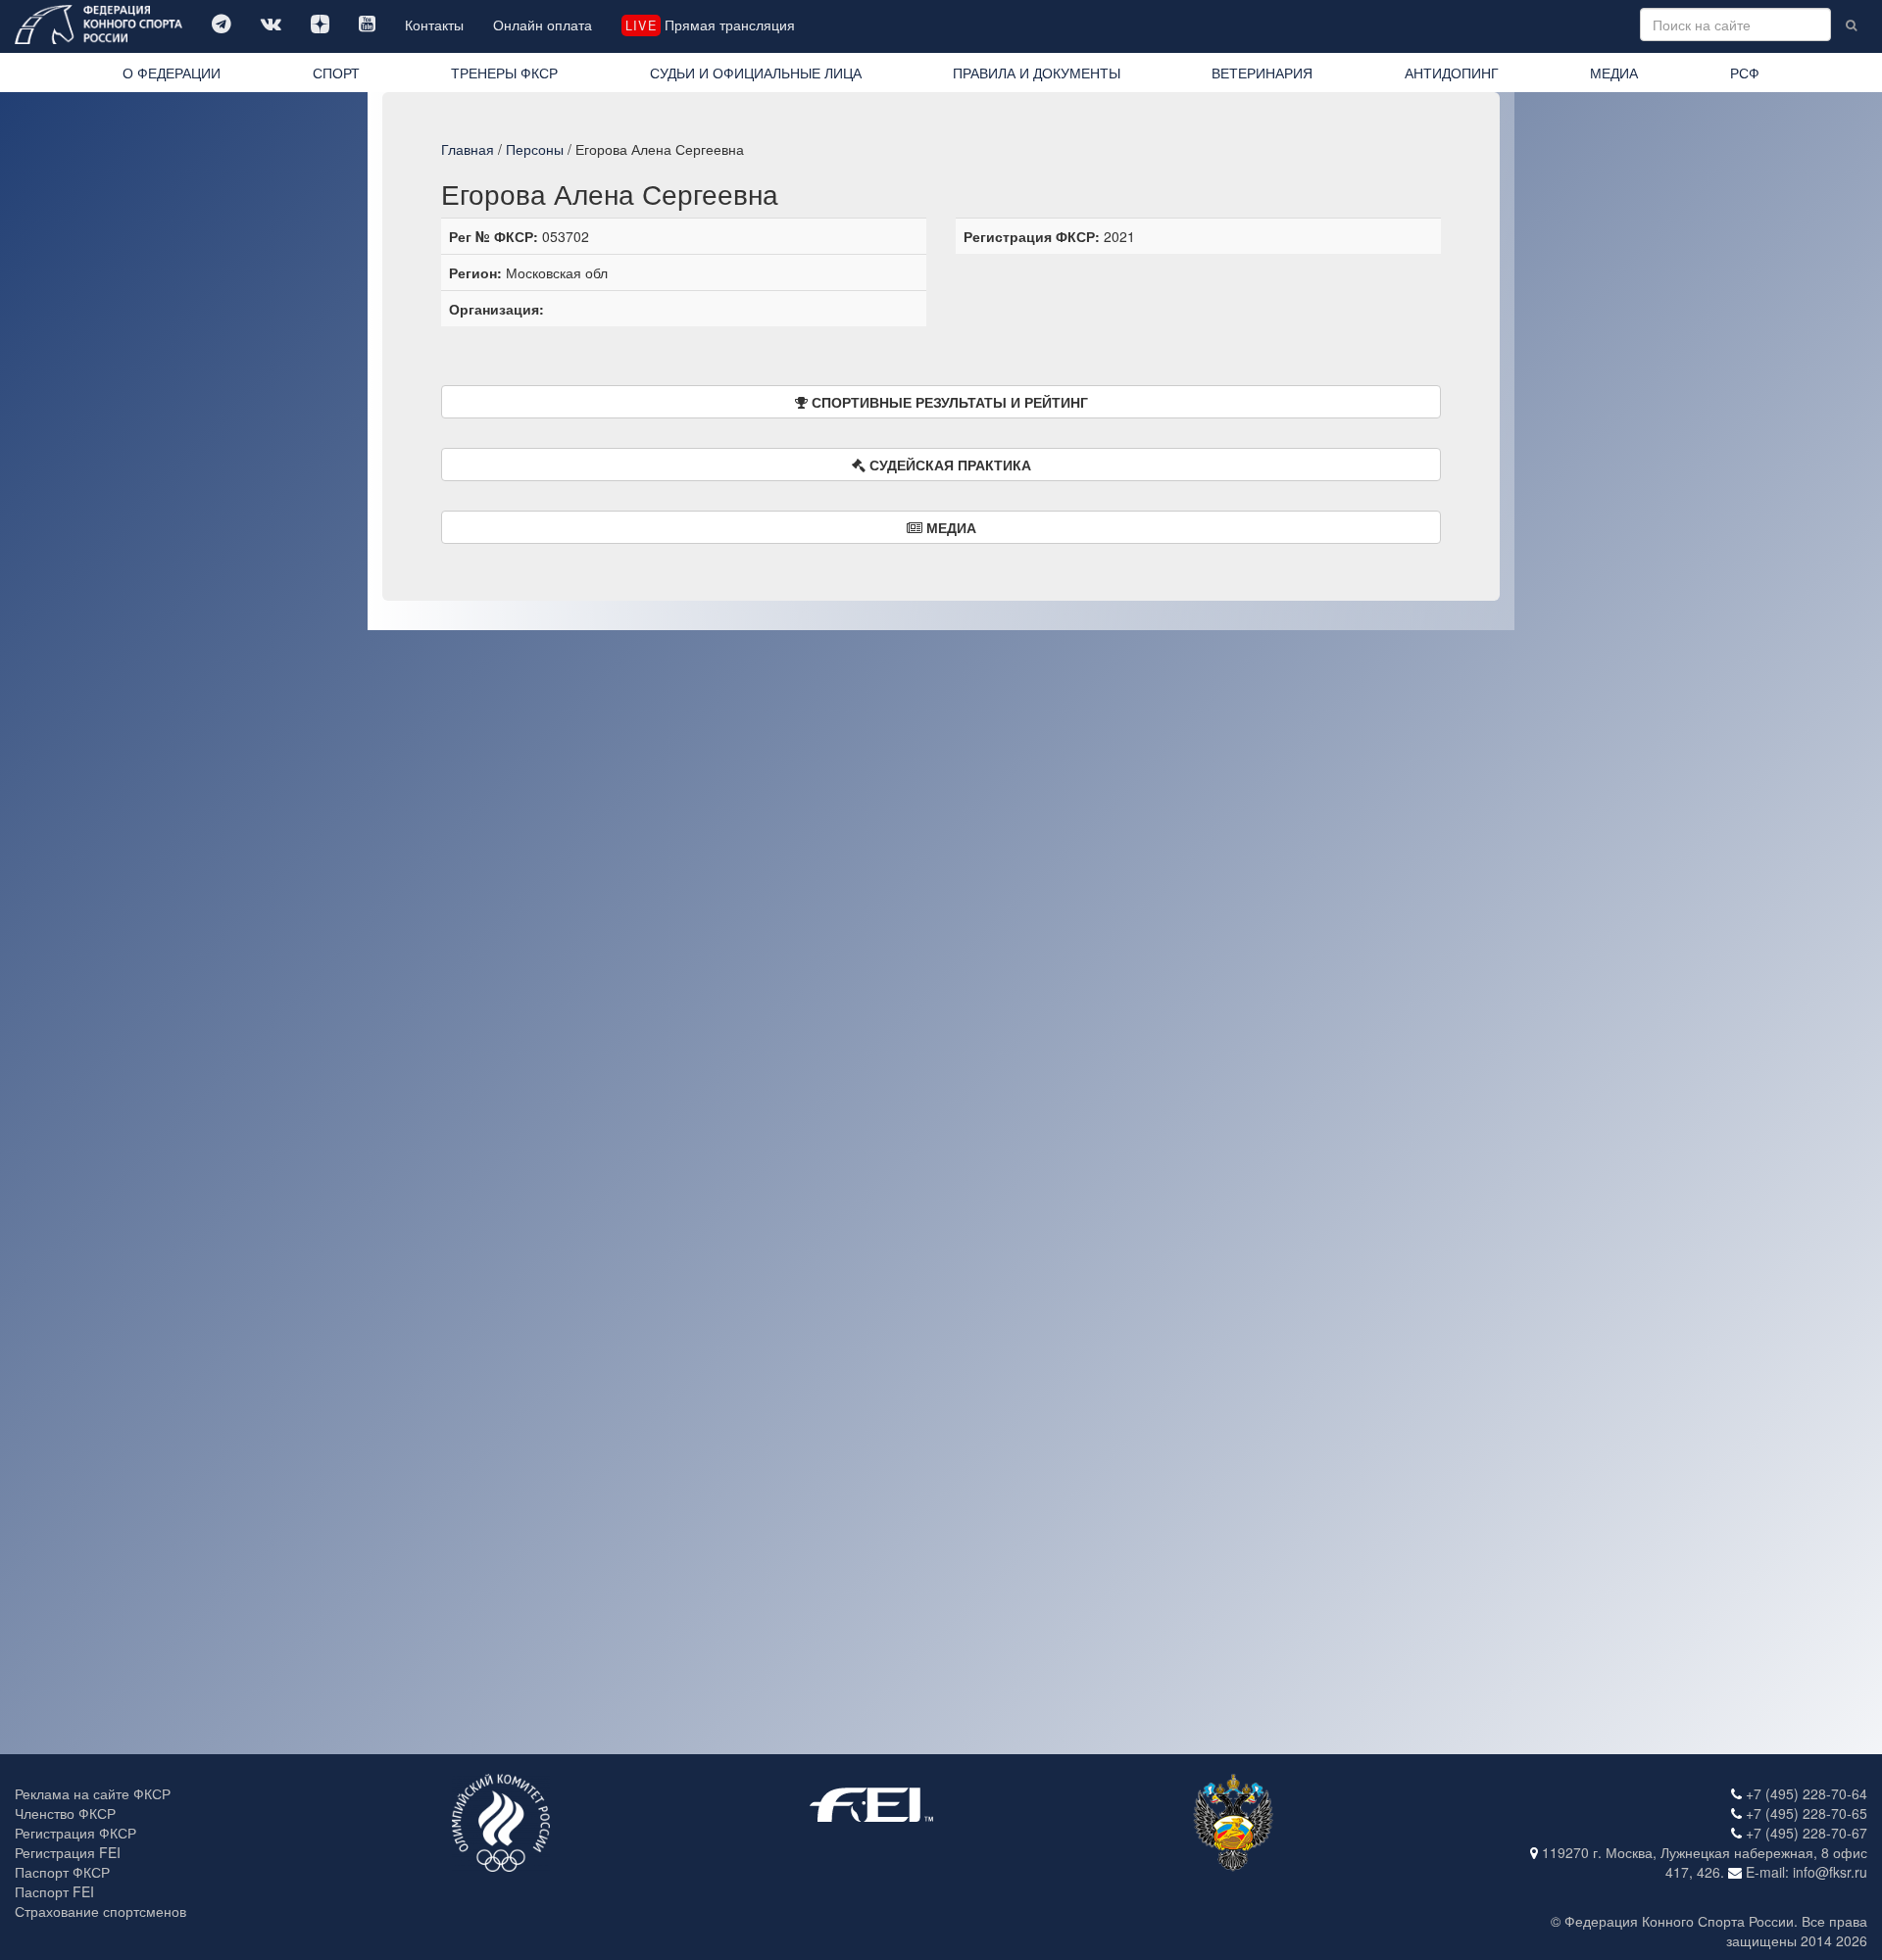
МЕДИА (1614, 73)
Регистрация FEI (68, 1852)
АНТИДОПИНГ (1452, 73)
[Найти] (1851, 24)
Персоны (535, 149)
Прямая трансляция (710, 24)
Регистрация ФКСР (75, 1833)
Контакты (434, 24)
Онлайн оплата (543, 24)
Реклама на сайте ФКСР (93, 1793)
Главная (468, 149)
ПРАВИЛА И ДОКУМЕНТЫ (1037, 73)
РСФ (1745, 73)
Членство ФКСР (65, 1813)
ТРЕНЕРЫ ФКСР (504, 73)
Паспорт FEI (54, 1891)
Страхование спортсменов (100, 1911)
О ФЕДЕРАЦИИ (172, 73)
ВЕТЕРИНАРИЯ (1262, 73)
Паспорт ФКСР (62, 1872)
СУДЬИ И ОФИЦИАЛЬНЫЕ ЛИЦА (756, 73)
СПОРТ (336, 73)
